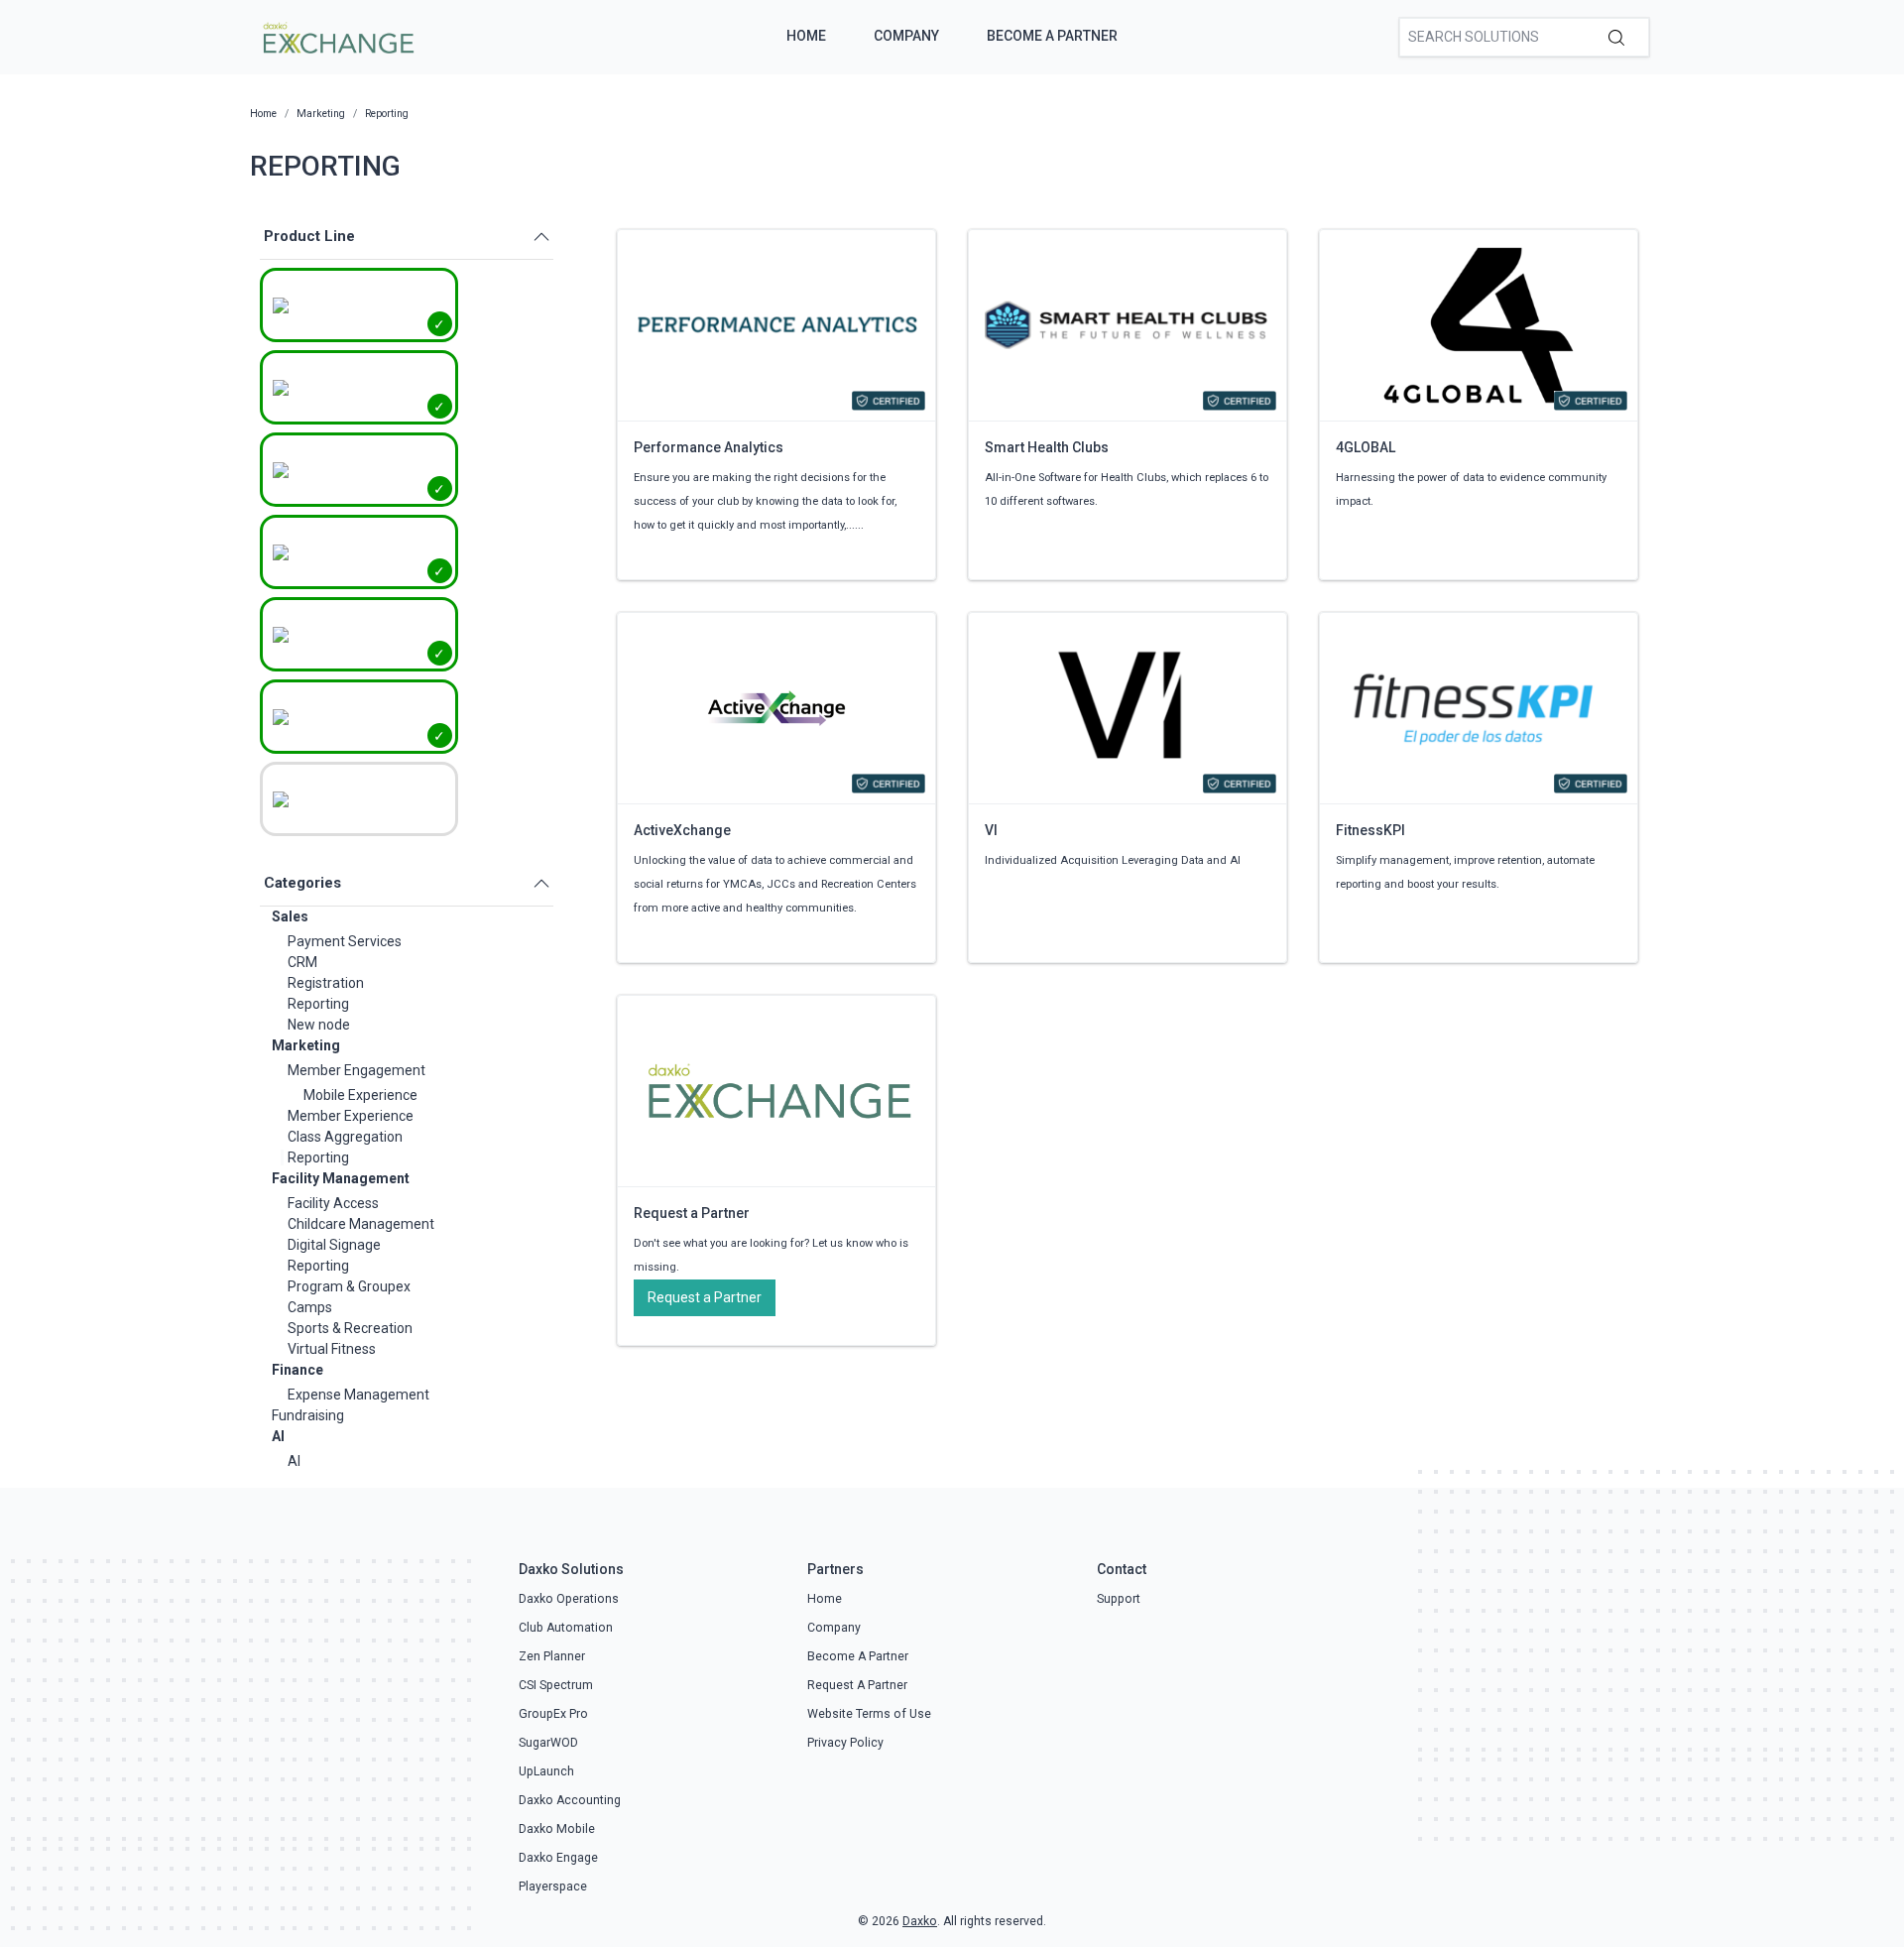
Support (1119, 1599)
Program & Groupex (349, 1286)
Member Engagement (357, 1070)
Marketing (306, 1045)
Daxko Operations (569, 1599)
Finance (297, 1370)
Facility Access (333, 1203)
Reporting (318, 1004)
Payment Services (345, 941)
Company (906, 36)
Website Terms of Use (869, 1714)
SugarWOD (548, 1743)
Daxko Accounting (570, 1800)
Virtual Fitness (332, 1349)
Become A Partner (1052, 36)
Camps (310, 1307)
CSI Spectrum (556, 1685)
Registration (326, 983)
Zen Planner (552, 1656)
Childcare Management (361, 1224)
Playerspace (553, 1886)
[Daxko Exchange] (337, 36)
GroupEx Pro (553, 1714)
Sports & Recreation (350, 1328)
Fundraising (308, 1415)
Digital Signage (334, 1245)
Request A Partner (857, 1685)
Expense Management (358, 1395)
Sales (290, 916)
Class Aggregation (345, 1137)
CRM (302, 962)
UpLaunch (546, 1771)
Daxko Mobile (557, 1829)
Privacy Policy (845, 1743)
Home (806, 36)
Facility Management (341, 1178)
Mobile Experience (360, 1095)
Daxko (920, 1921)
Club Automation (566, 1628)
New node (319, 1025)
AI (278, 1436)
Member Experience (351, 1116)
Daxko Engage (558, 1858)
